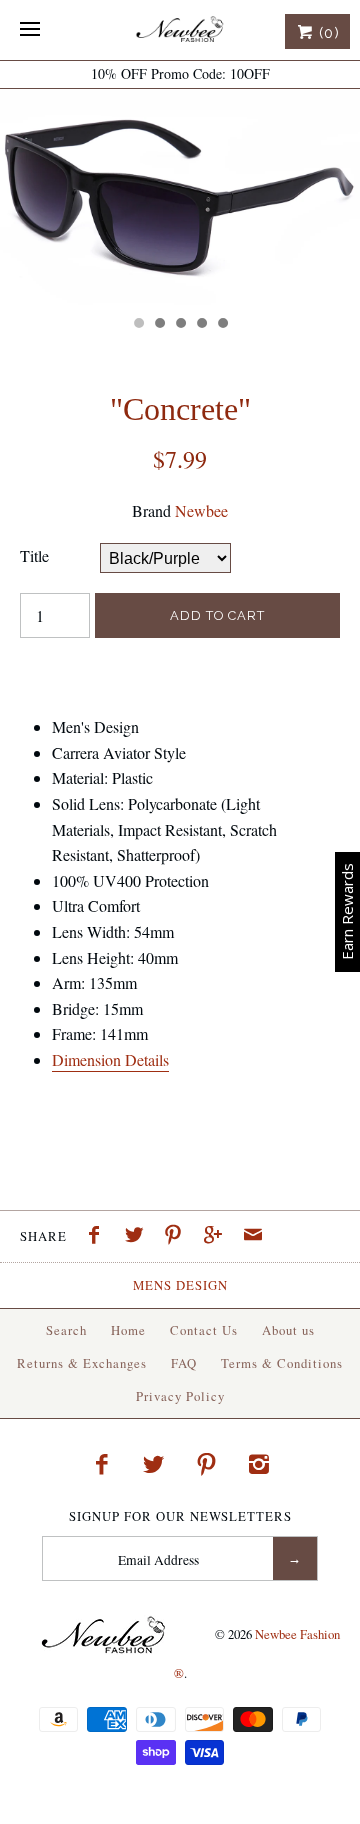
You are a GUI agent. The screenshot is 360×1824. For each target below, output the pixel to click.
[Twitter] (154, 1464)
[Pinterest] (207, 1464)
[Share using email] (253, 1237)
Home (128, 1330)
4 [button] (201, 325)
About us (288, 1330)
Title (34, 555)
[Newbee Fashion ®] (180, 30)
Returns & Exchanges (82, 1363)
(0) (327, 33)
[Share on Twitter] (139, 1237)
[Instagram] (259, 1464)
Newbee (201, 510)
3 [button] (180, 325)
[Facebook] (101, 1464)
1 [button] (138, 325)
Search (66, 1330)
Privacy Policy (180, 1396)
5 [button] (222, 325)
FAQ (184, 1363)
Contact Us (204, 1330)
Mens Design (180, 1285)
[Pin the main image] (178, 1237)
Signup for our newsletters (180, 1516)
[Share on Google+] (218, 1237)
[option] (180, 197)
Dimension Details (110, 1059)
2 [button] (159, 325)
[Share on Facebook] (99, 1237)
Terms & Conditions (282, 1363)
